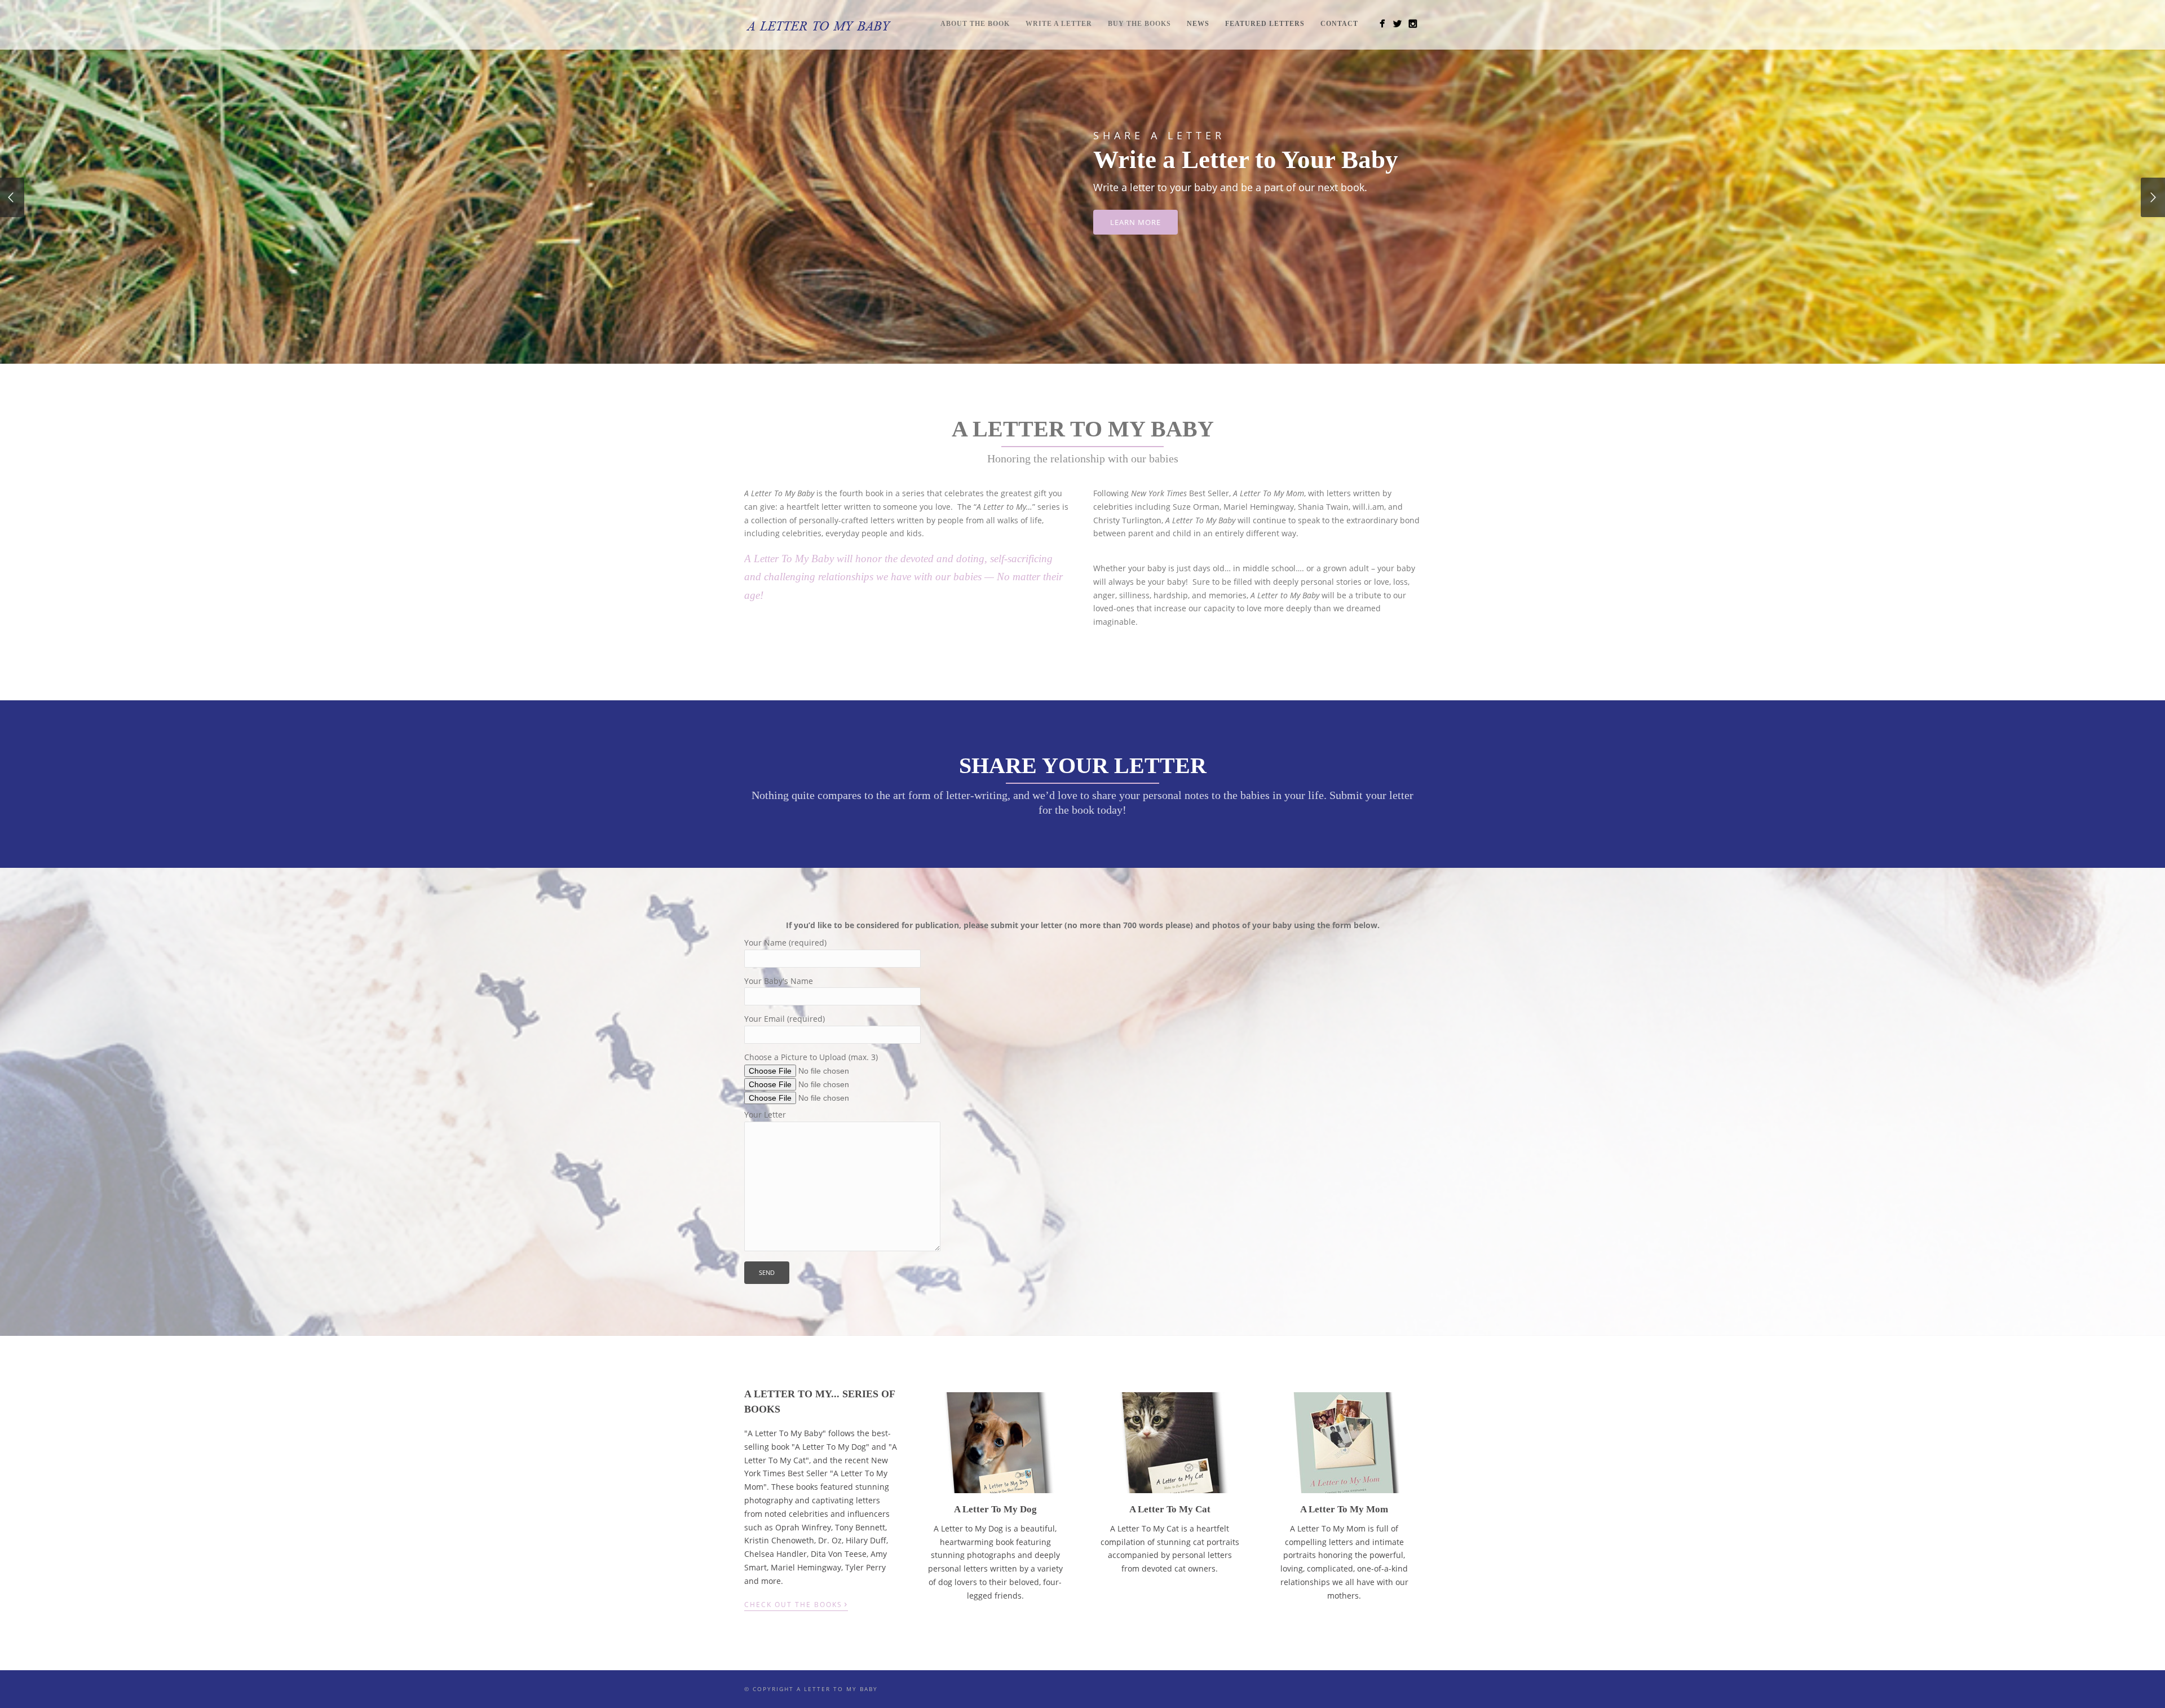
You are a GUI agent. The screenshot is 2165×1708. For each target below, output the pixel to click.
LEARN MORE (1135, 222)
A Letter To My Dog (995, 1509)
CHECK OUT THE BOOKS (796, 1604)
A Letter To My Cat (1170, 1509)
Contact (1339, 24)
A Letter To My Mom (1344, 1509)
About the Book (975, 24)
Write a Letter (1059, 24)
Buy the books (1139, 24)
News (1198, 24)
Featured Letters (1265, 24)
